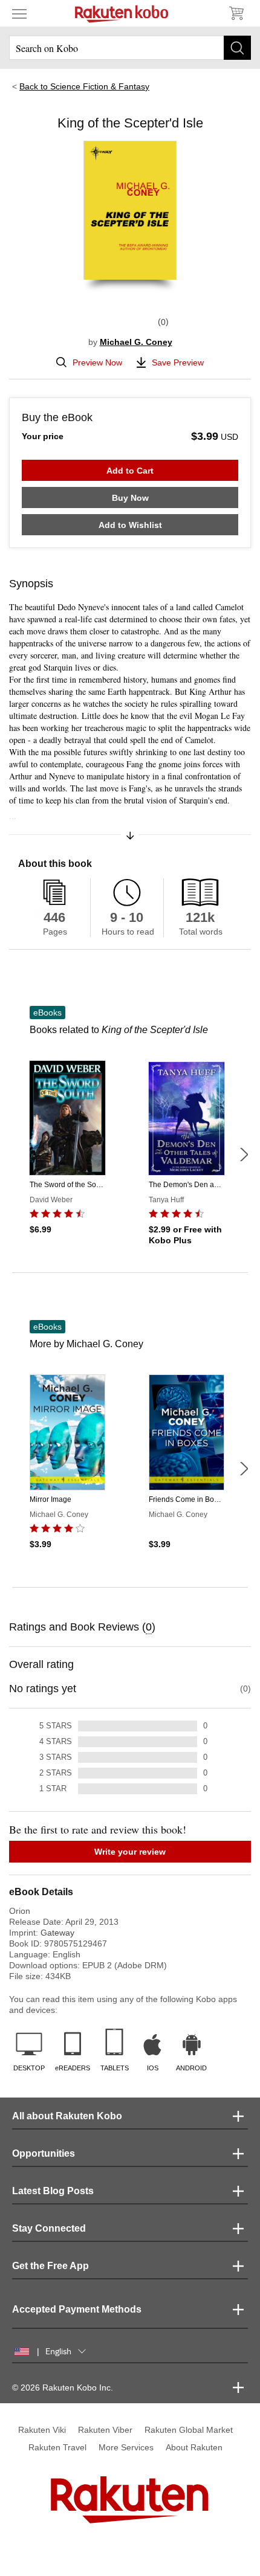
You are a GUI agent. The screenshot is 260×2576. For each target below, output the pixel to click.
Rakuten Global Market (189, 2430)
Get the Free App (50, 2266)
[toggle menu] (19, 13)
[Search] (237, 48)
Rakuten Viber (105, 2430)
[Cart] (236, 13)
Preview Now (97, 362)
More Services (126, 2447)
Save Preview (178, 362)
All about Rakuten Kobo (67, 2116)
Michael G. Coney (136, 342)
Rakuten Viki (42, 2430)
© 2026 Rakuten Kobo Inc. (63, 2388)
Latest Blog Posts (53, 2191)
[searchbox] (130, 48)
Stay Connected (49, 2228)
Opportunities (44, 2153)
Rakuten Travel (57, 2447)
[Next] (244, 1154)
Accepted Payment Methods (77, 2309)
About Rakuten (194, 2447)
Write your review (130, 1852)
